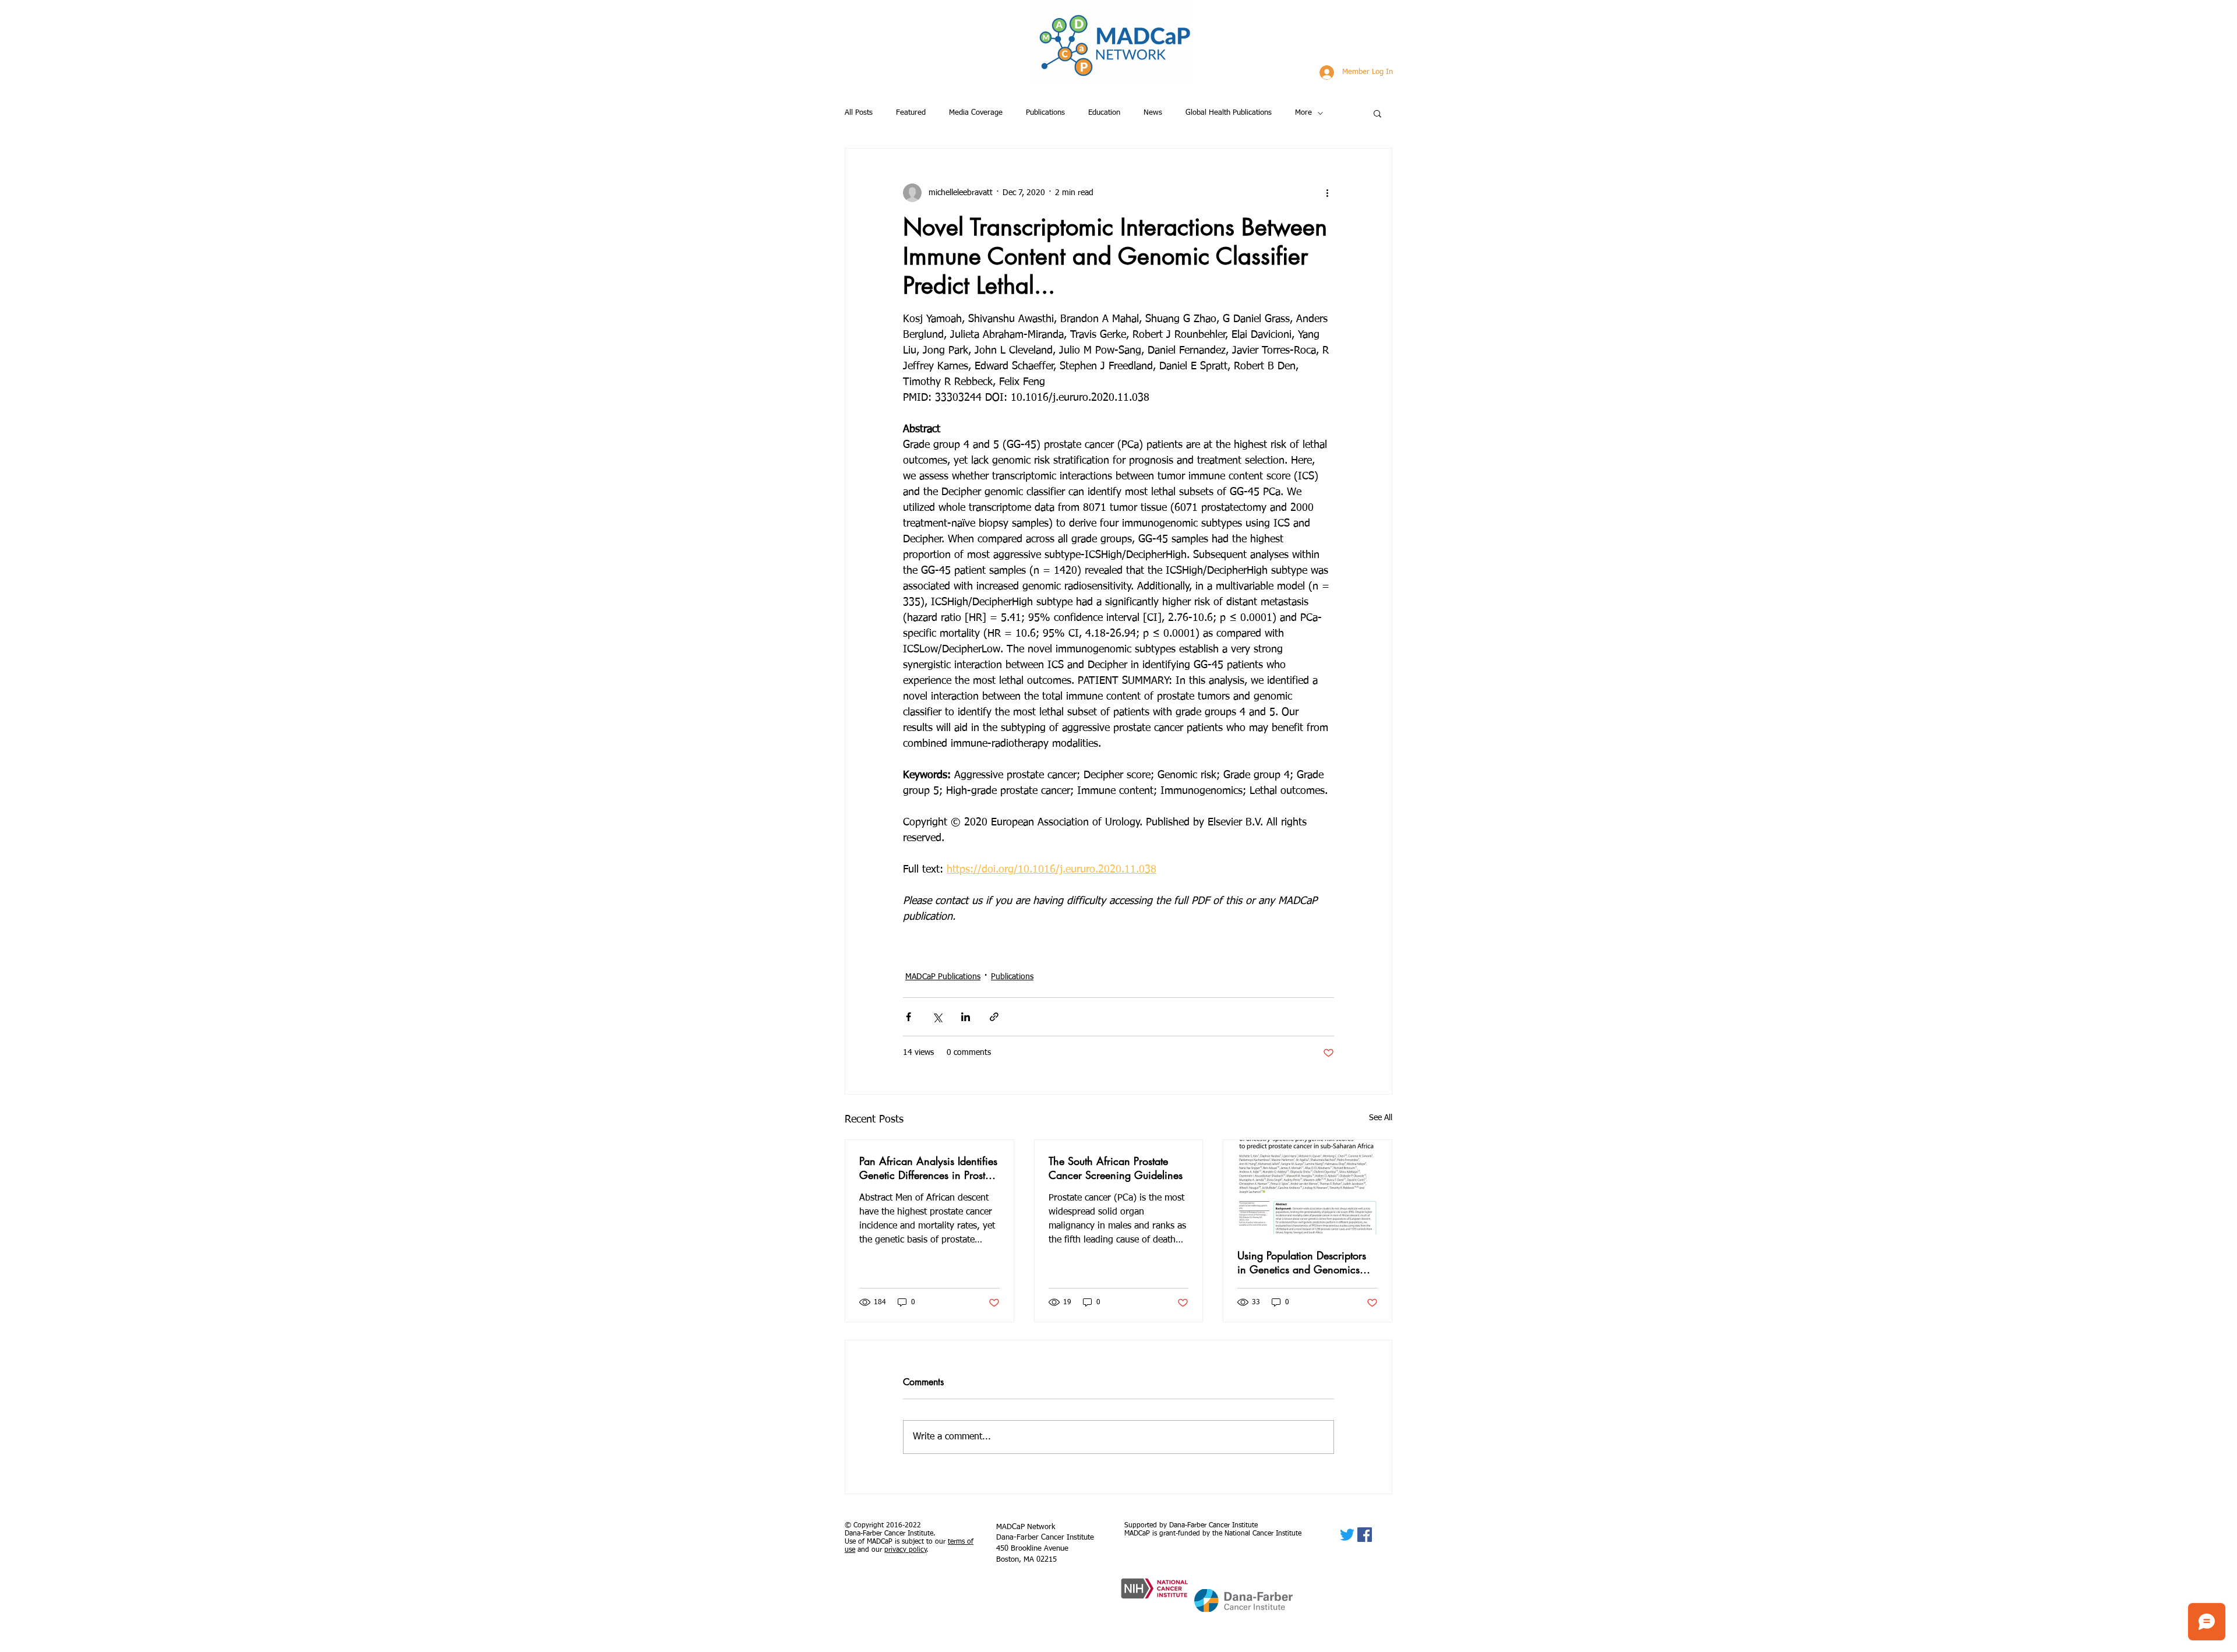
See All (1381, 1118)
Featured (911, 113)
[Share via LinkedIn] (966, 1017)
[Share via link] (994, 1017)
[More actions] (1327, 193)
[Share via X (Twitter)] (937, 1017)
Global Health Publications (1229, 113)
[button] (1377, 113)
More (1303, 113)
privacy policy (906, 1550)
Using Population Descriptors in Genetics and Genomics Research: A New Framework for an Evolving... (1304, 1262)
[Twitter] (1347, 1535)
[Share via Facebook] (908, 1017)
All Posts (859, 113)
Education (1104, 113)
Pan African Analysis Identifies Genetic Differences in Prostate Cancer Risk (929, 1168)
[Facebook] (1365, 1535)
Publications (1045, 113)
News (1153, 113)
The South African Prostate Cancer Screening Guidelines (1116, 1168)
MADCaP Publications (943, 977)
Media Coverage (976, 113)
